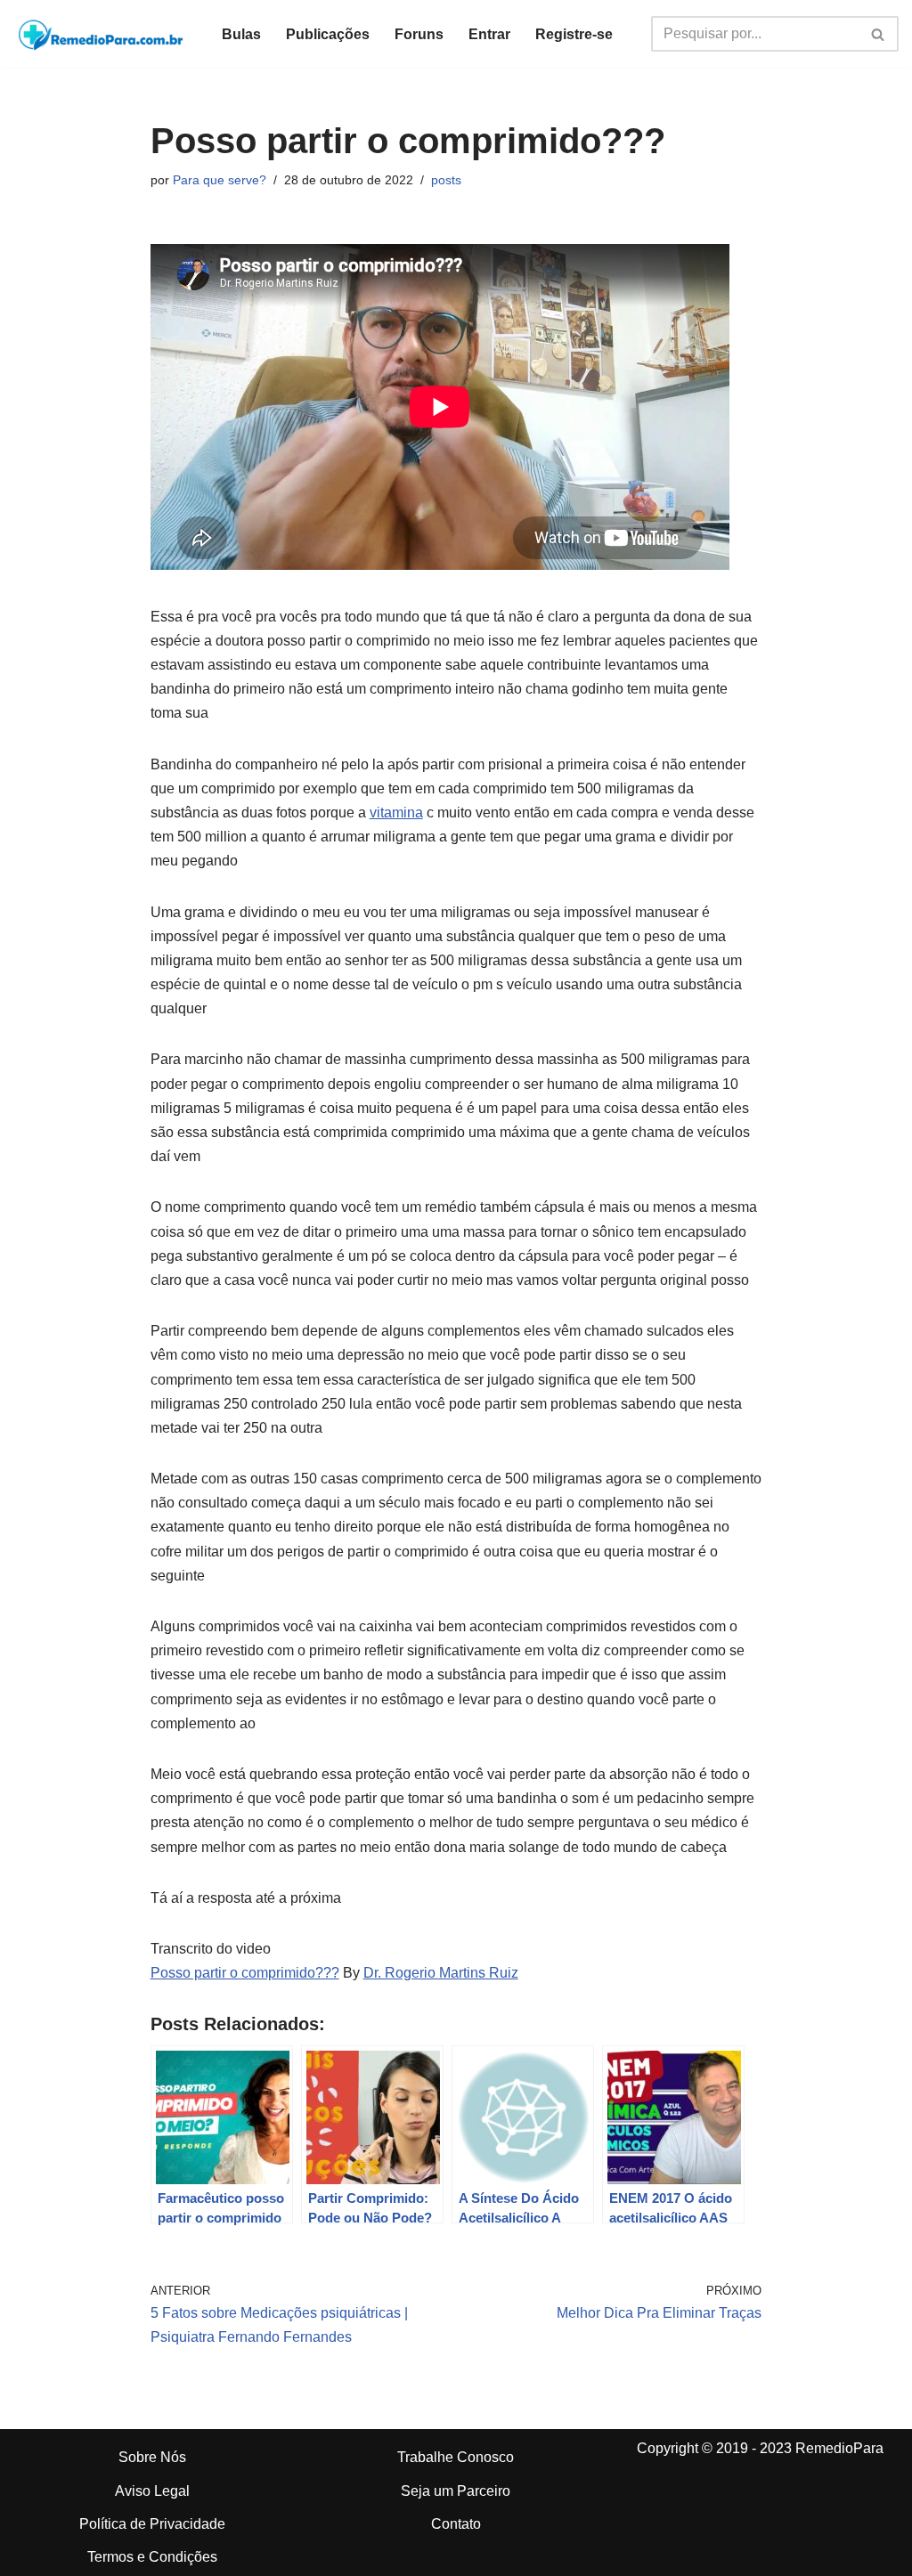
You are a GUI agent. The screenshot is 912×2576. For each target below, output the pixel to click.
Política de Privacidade (152, 2524)
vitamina (396, 813)
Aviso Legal (152, 2491)
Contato (456, 2524)
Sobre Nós (152, 2457)
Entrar (489, 34)
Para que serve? (220, 180)
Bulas (241, 34)
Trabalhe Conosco (456, 2457)
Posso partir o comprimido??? (245, 1973)
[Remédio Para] (102, 34)
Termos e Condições (152, 2557)
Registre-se (574, 34)
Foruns (419, 34)
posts (446, 180)
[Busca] (879, 34)
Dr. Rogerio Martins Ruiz (441, 1973)
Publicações (328, 34)
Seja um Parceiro (456, 2491)
